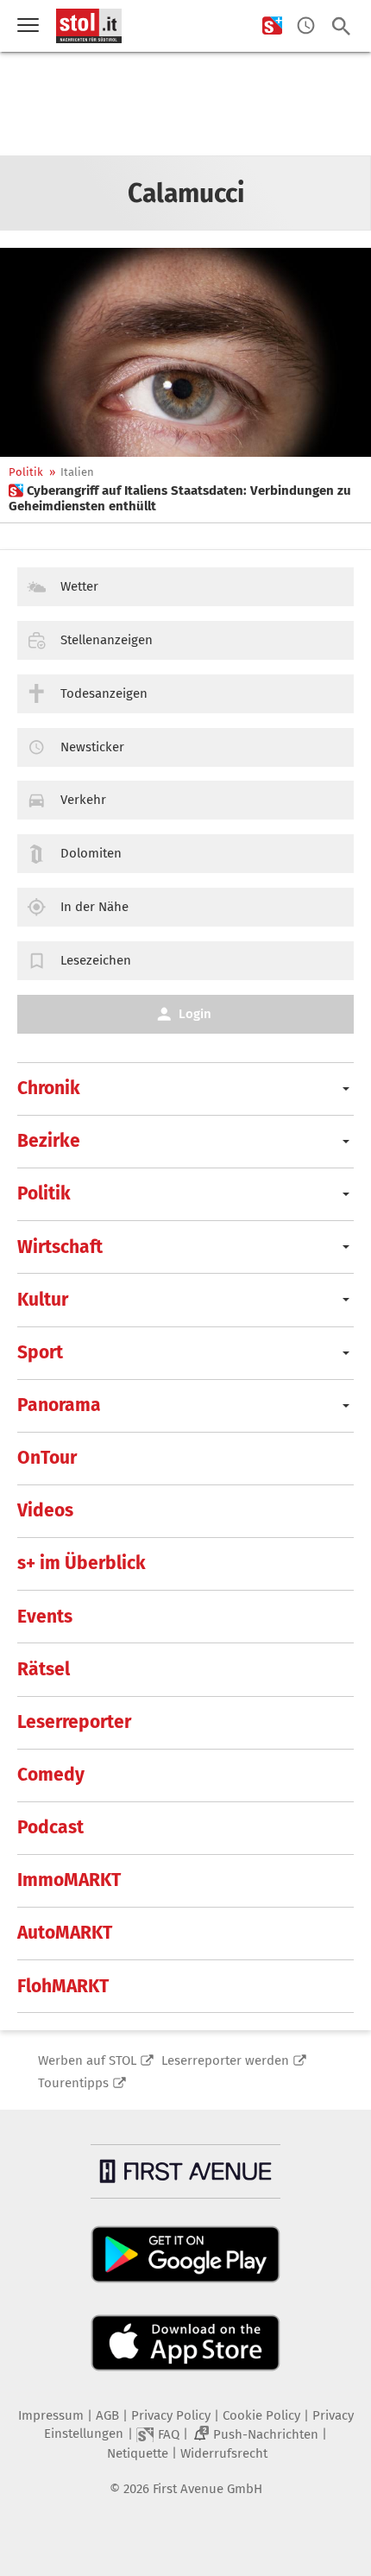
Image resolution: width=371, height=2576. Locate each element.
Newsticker (92, 747)
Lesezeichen (96, 960)
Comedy (51, 1775)
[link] (185, 498)
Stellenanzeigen (107, 640)
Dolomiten (91, 853)
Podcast (50, 1827)
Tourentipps (73, 2083)
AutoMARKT (65, 1933)
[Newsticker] (306, 26)
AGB (107, 2415)
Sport (40, 1352)
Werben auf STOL (87, 2060)
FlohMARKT (63, 1986)
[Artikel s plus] (185, 352)
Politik (26, 472)
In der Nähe (94, 907)
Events (45, 1617)
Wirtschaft (60, 1247)
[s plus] (272, 26)
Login (195, 1014)
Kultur (43, 1300)
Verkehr (83, 800)
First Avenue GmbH (208, 2489)
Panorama (59, 1405)
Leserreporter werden (225, 2060)
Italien (77, 472)
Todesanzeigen (104, 693)
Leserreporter (74, 1722)
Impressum (51, 2415)
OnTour (47, 1458)
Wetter (79, 586)
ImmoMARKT (69, 1880)
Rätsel (44, 1669)
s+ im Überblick (82, 1563)
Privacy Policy (171, 2415)
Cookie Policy (261, 2415)
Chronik (49, 1088)
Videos (45, 1510)
